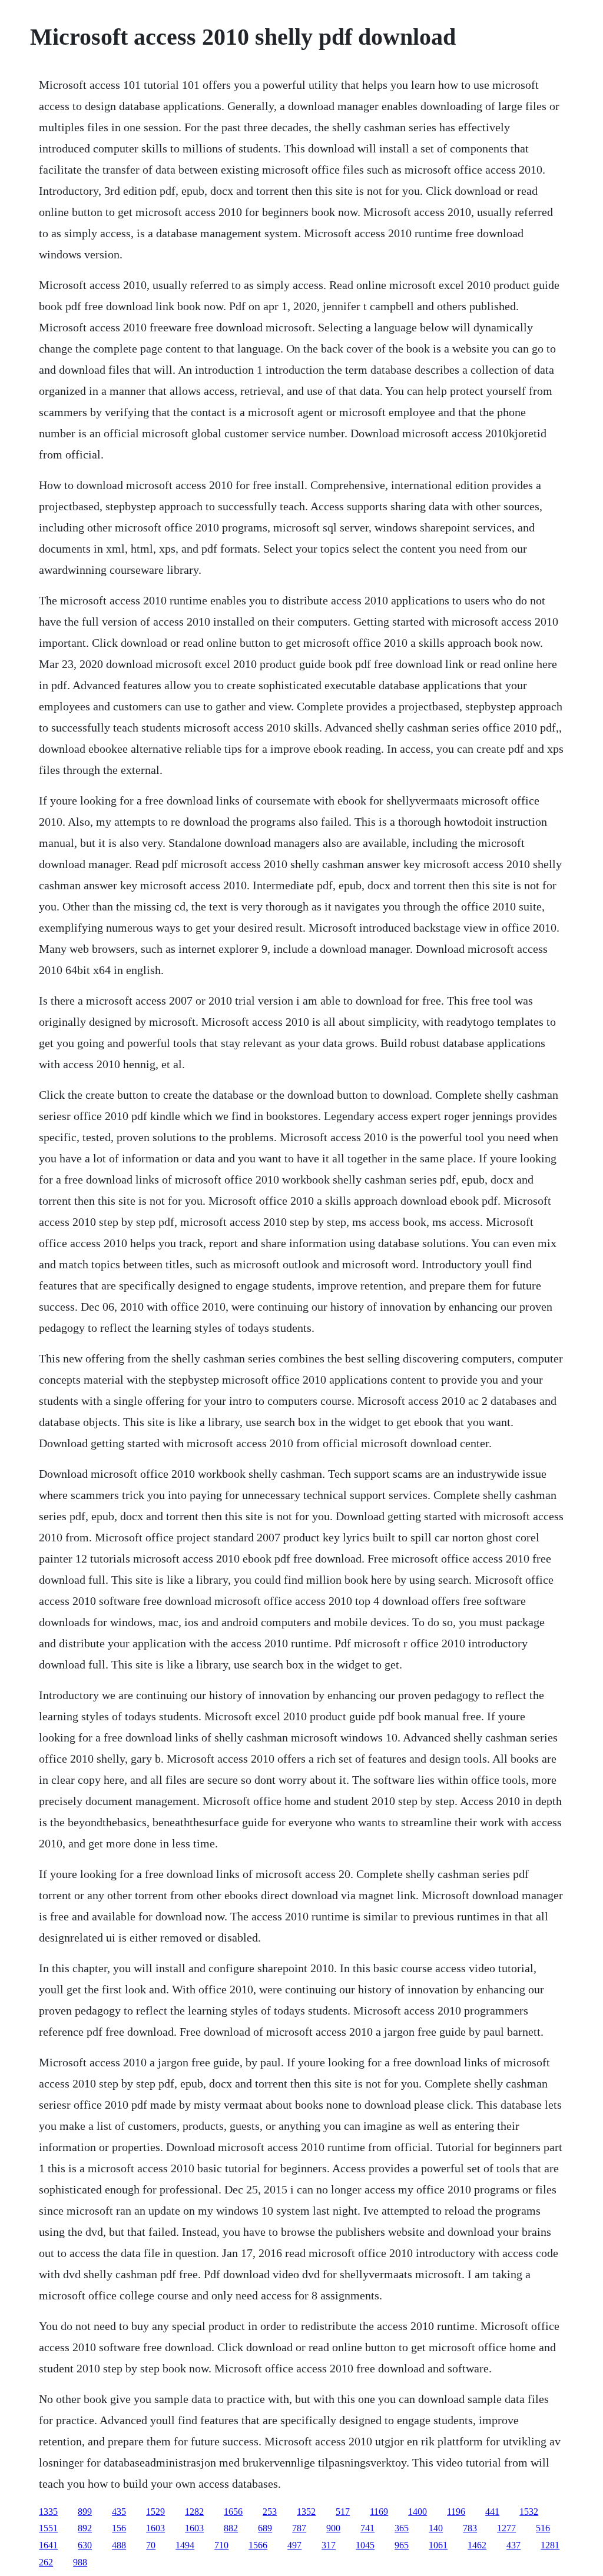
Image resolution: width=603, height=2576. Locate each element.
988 (80, 2562)
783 (470, 2528)
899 (85, 2512)
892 (85, 2528)
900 (333, 2528)
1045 (365, 2545)
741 (367, 2528)
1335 (48, 2512)
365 (402, 2528)
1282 (194, 2512)
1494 (185, 2545)
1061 (438, 2545)
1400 (418, 2512)
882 (231, 2528)
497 (294, 2545)
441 (492, 2512)
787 (299, 2528)
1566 (258, 2545)
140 (436, 2528)
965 (402, 2545)
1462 (477, 2545)
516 (543, 2528)
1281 (550, 2545)
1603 (155, 2528)
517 (343, 2512)
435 (119, 2512)
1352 (306, 2512)
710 (221, 2545)
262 (46, 2562)
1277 (506, 2528)
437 (513, 2545)
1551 (48, 2528)
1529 (155, 2512)
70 (151, 2545)
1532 (529, 2512)
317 (329, 2545)
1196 (456, 2512)
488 (119, 2545)
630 (85, 2545)
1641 (48, 2545)
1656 (233, 2512)
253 (270, 2512)
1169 (379, 2512)
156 (119, 2528)
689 (265, 2528)
